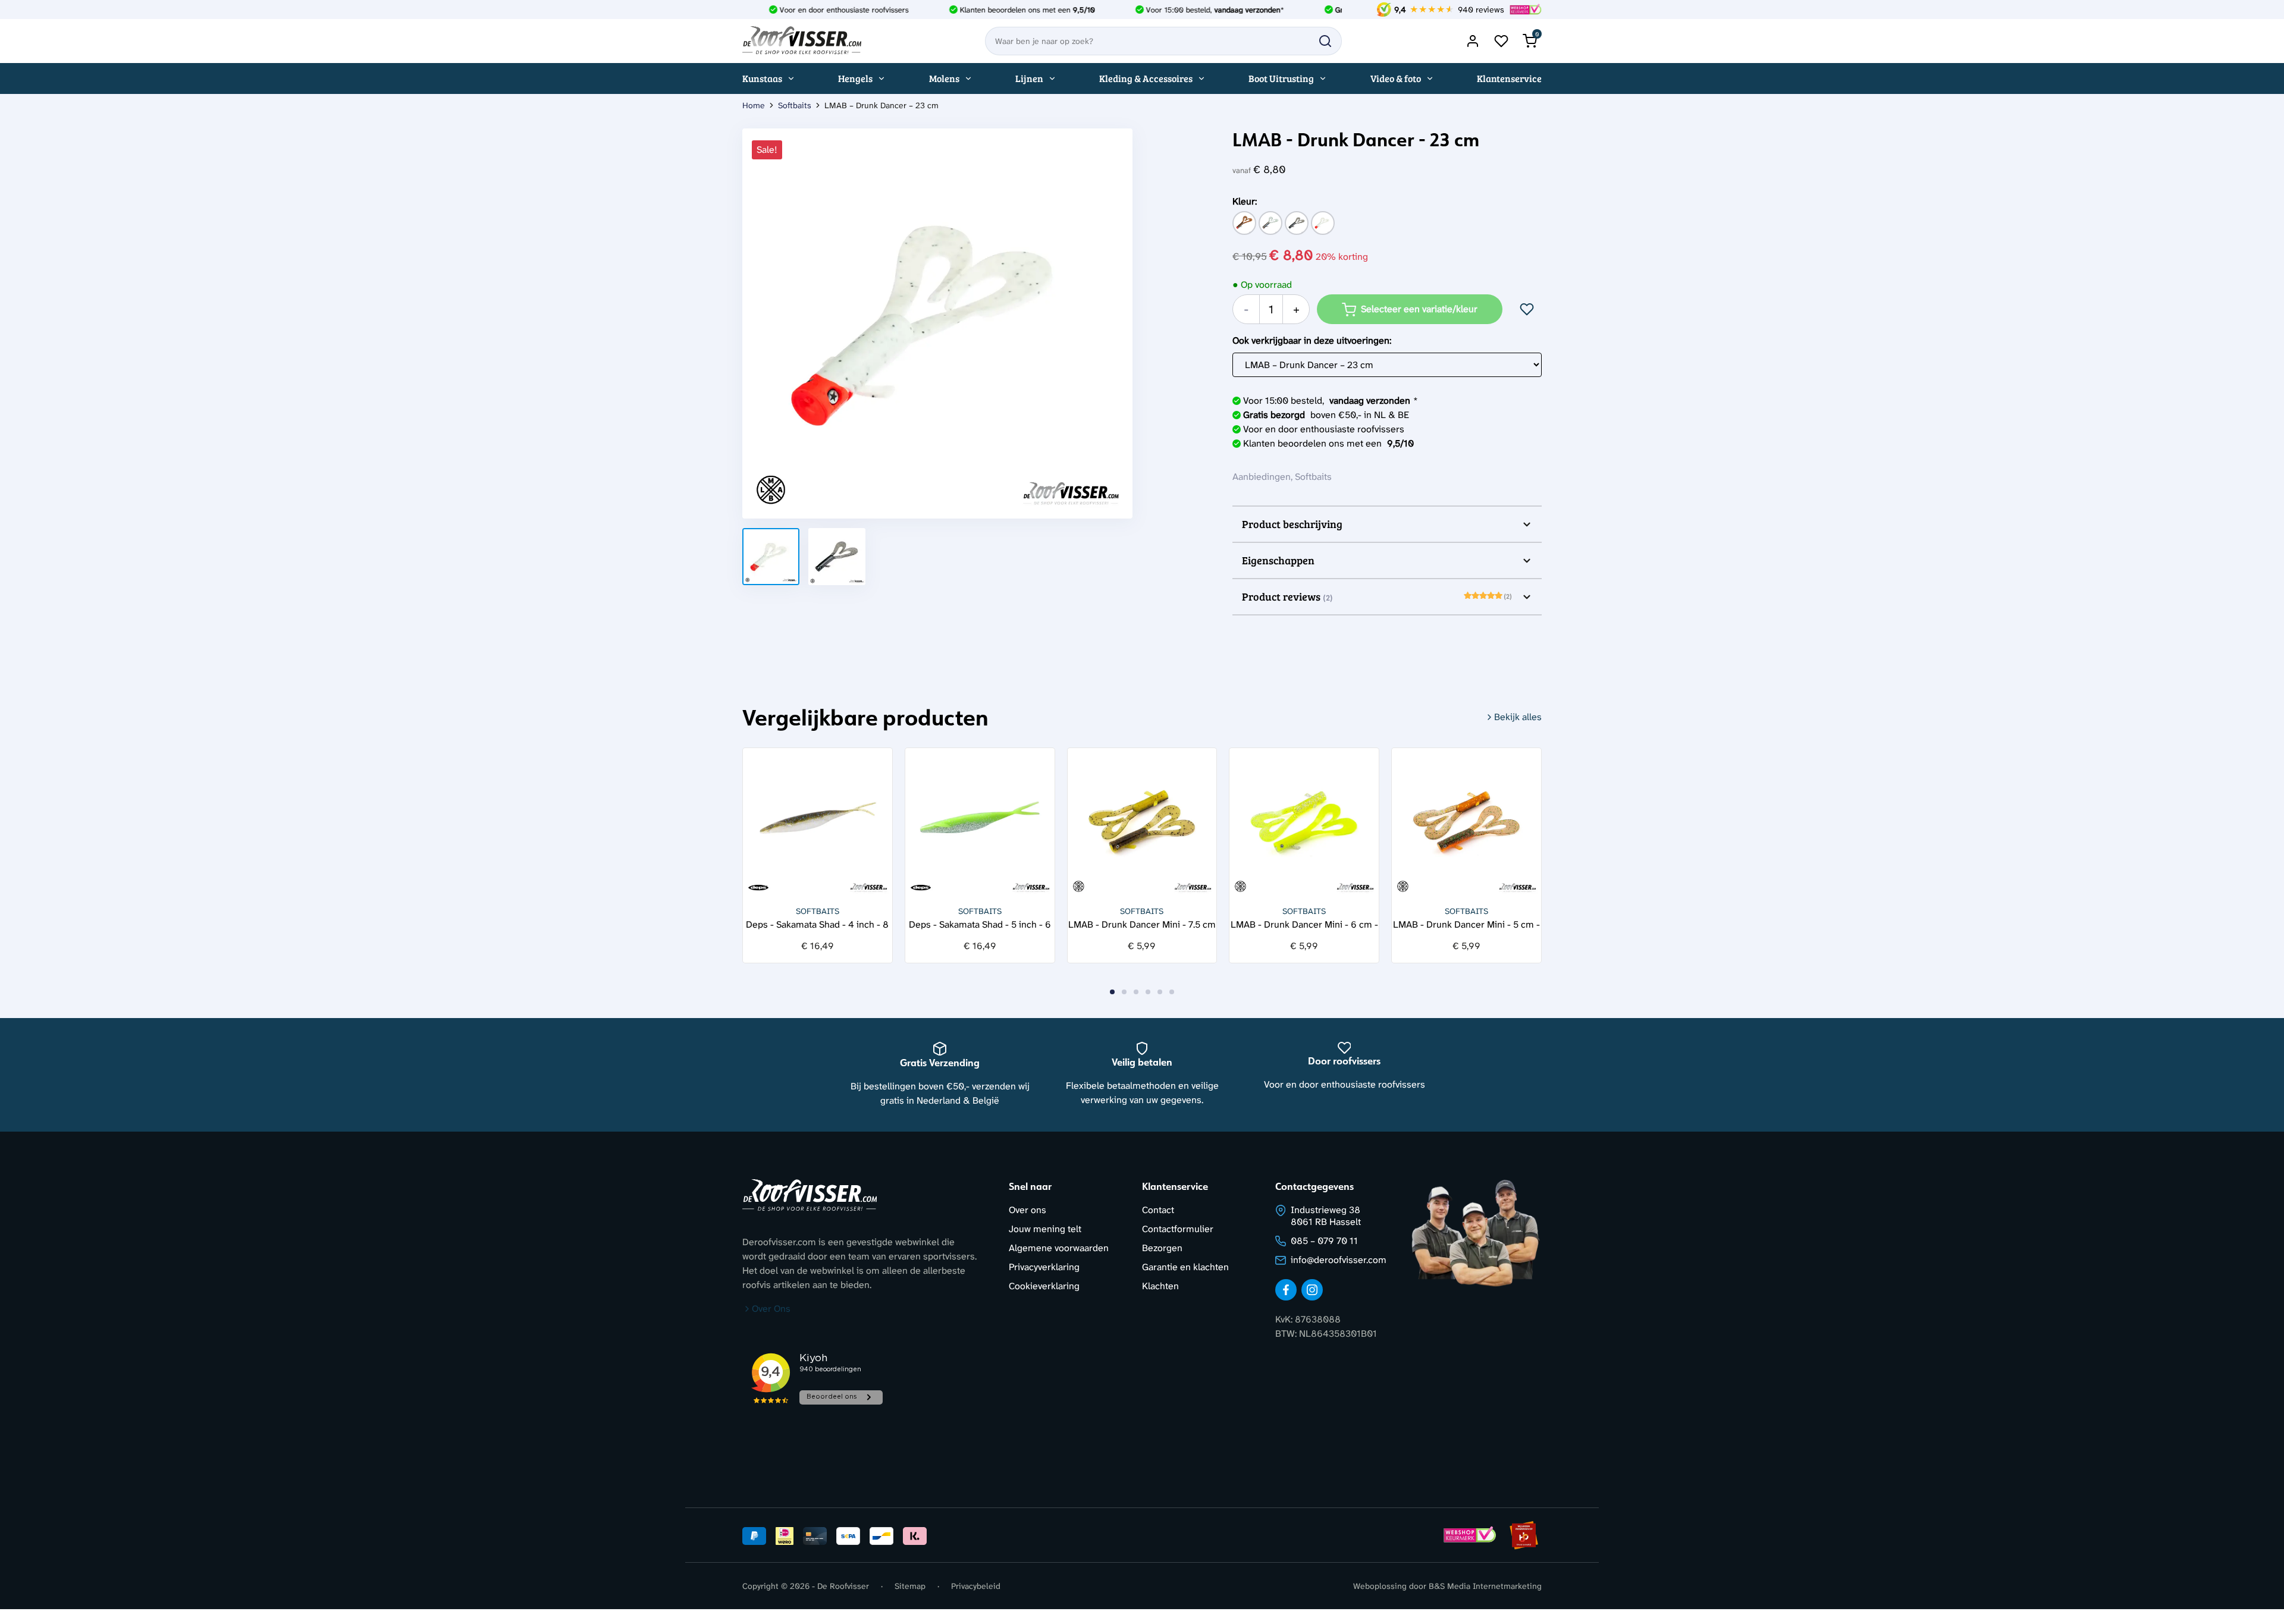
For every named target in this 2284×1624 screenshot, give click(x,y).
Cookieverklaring (1044, 1286)
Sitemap (910, 1586)
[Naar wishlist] (1501, 41)
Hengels (855, 78)
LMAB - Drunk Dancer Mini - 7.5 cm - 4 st (1142, 924)
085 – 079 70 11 (1324, 1241)
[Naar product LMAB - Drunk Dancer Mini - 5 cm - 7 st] (1466, 823)
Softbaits (795, 105)
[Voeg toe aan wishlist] (1527, 309)
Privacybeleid (976, 1586)
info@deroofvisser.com (1339, 1260)
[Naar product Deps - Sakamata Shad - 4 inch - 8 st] (818, 823)
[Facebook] (1286, 1290)
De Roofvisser (843, 1586)
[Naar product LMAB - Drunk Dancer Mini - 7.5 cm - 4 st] (1142, 823)
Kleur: (1245, 201)
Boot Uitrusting (1281, 78)
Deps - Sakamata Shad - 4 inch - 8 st (817, 924)
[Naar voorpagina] (802, 41)
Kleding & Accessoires (1146, 78)
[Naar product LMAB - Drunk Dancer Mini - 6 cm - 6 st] (1304, 823)
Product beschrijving (1292, 524)
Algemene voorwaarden (1059, 1248)
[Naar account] (1473, 41)
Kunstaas (762, 78)
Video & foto (1396, 78)
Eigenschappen (1278, 560)
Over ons (1028, 1210)
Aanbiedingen (1262, 477)
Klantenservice (1509, 78)
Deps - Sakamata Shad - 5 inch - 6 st (980, 924)
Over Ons (771, 1309)
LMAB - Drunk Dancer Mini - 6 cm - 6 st (1304, 924)
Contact (1158, 1210)
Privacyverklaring (1044, 1267)
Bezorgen (1162, 1248)
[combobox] (1163, 41)
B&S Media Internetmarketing (1485, 1586)
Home (754, 105)
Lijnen (1029, 78)
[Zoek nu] (1325, 41)
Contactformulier (1178, 1229)
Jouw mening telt (1045, 1229)
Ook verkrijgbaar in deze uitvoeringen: (1312, 340)
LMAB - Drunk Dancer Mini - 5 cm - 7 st (1466, 924)
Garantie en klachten (1185, 1267)
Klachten (1160, 1286)
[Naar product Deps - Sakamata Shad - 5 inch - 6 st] (980, 823)
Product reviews (1377, 596)
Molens (944, 78)
